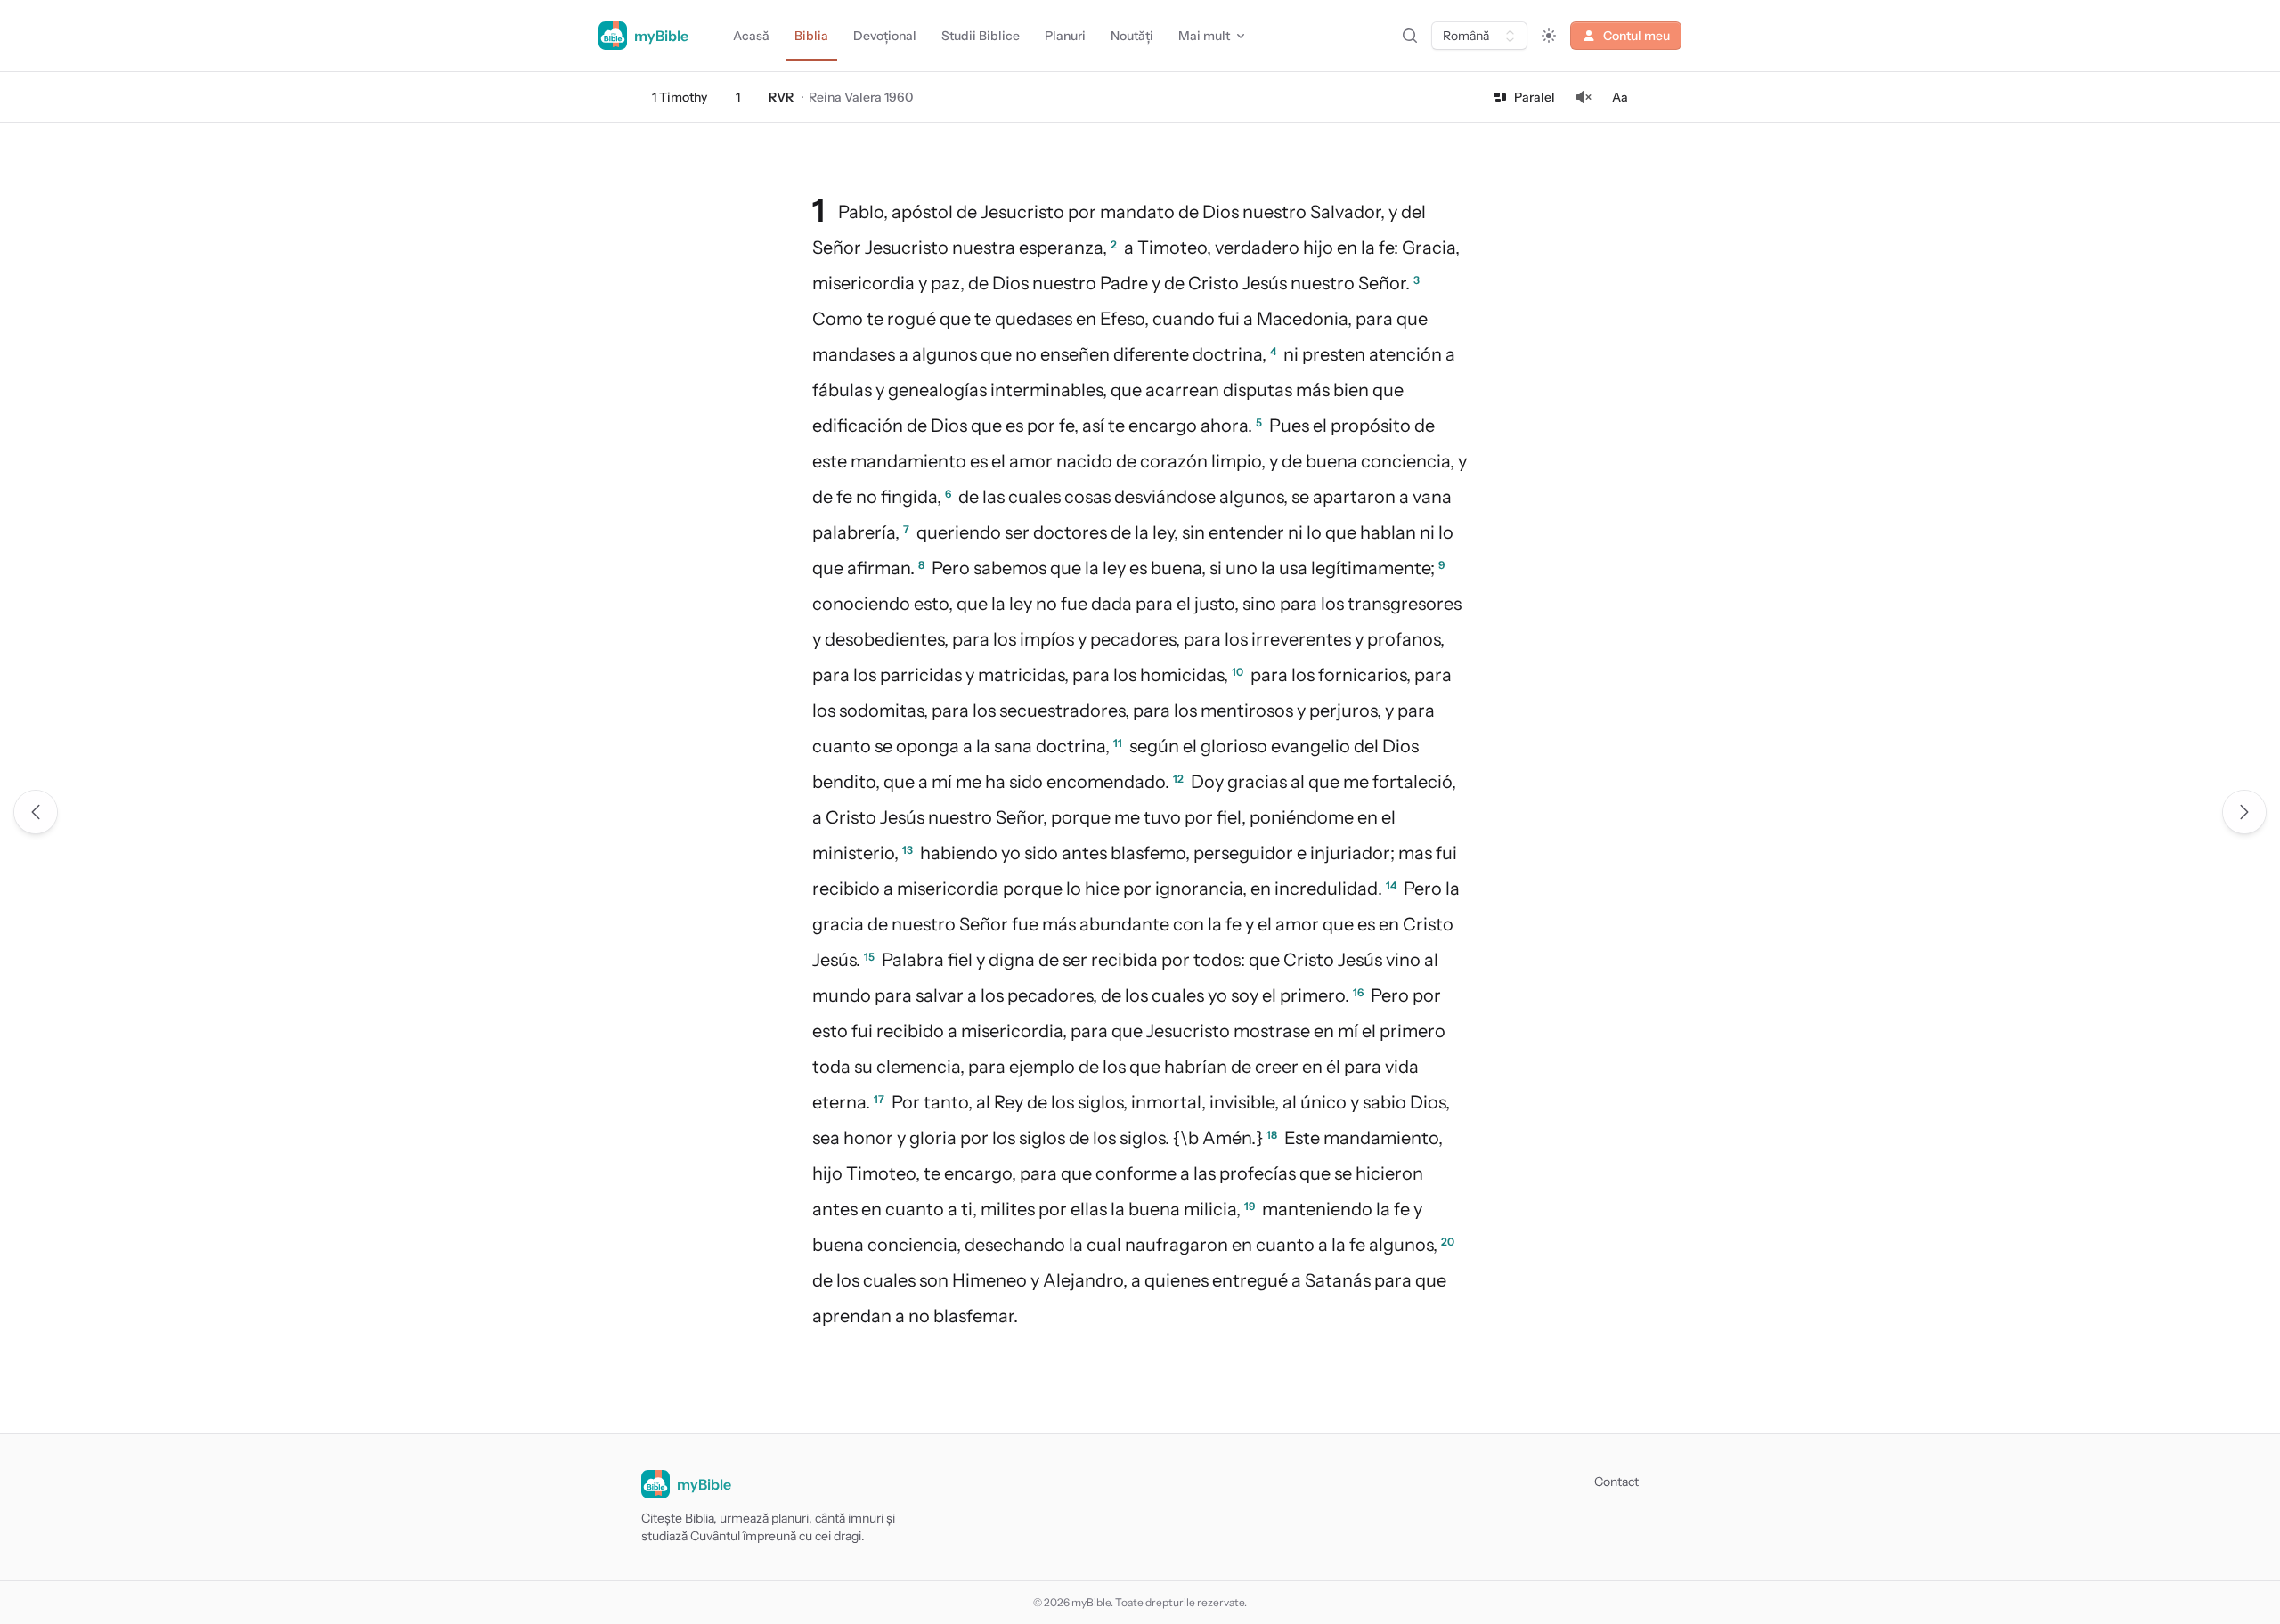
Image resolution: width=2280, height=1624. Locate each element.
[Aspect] (1549, 36)
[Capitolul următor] (2244, 812)
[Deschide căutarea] (1410, 36)
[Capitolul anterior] (36, 812)
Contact (1616, 1482)
